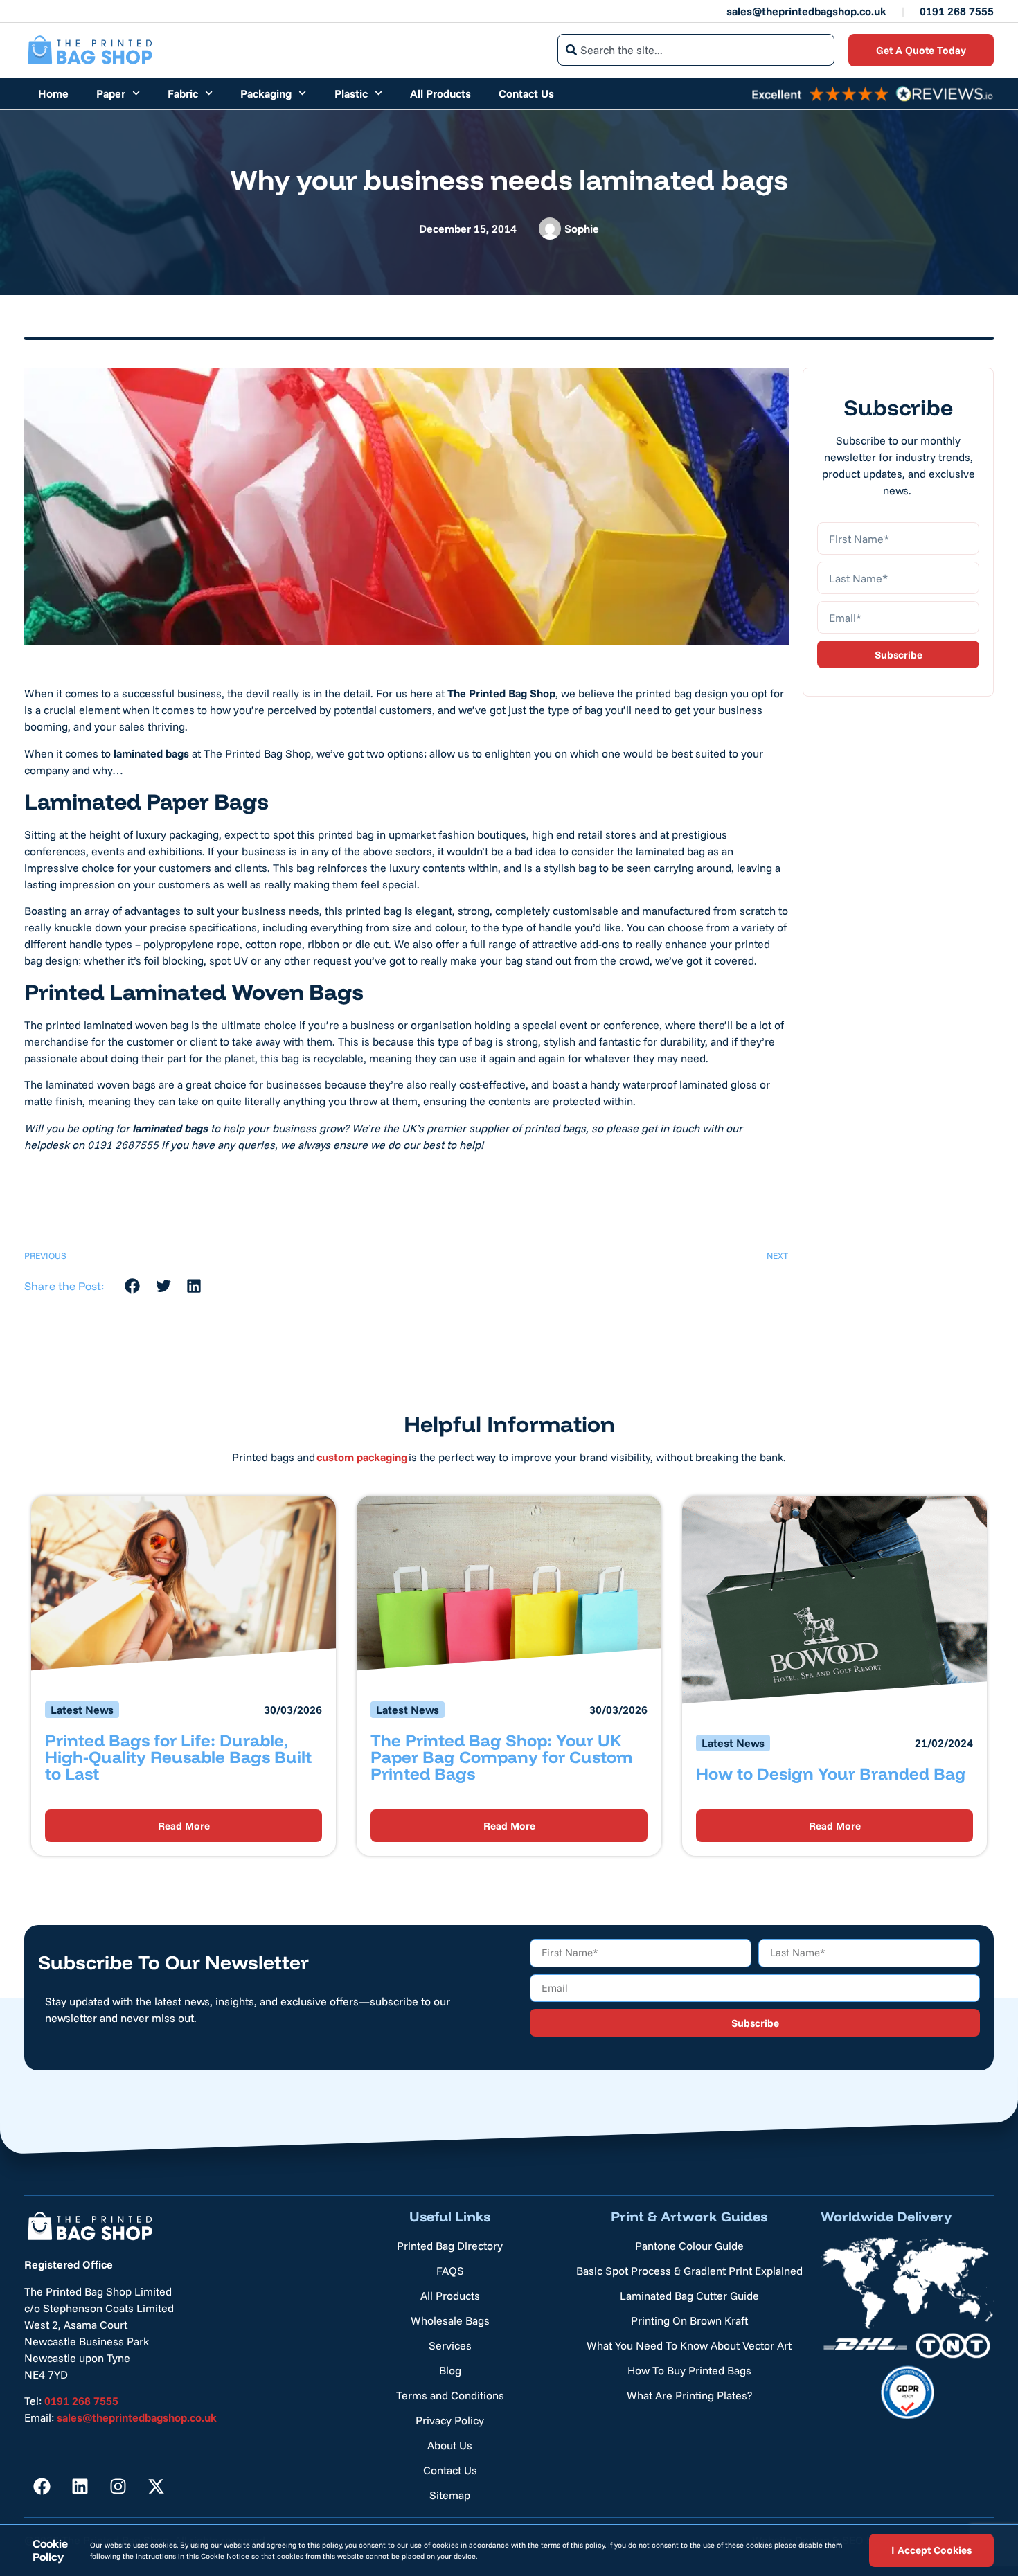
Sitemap (450, 2495)
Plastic (351, 93)
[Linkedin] (80, 2486)
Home (53, 93)
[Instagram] (118, 2486)
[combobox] (696, 50)
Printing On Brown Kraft (689, 2320)
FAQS (450, 2271)
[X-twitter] (156, 2486)
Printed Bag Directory (450, 2246)
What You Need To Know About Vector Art (689, 2345)
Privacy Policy (450, 2420)
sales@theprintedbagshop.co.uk (806, 11)
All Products (440, 93)
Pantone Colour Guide (689, 2246)
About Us (450, 2445)
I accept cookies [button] (931, 2550)
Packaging (266, 93)
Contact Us (526, 93)
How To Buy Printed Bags (689, 2370)
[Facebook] (42, 2486)
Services (450, 2345)
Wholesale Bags (450, 2320)
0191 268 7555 (957, 11)
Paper (111, 93)
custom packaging (362, 1457)
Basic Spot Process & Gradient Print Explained (689, 2271)
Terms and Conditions (450, 2395)
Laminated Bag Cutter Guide (689, 2296)
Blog (450, 2370)
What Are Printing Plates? (689, 2395)
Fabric (183, 93)
